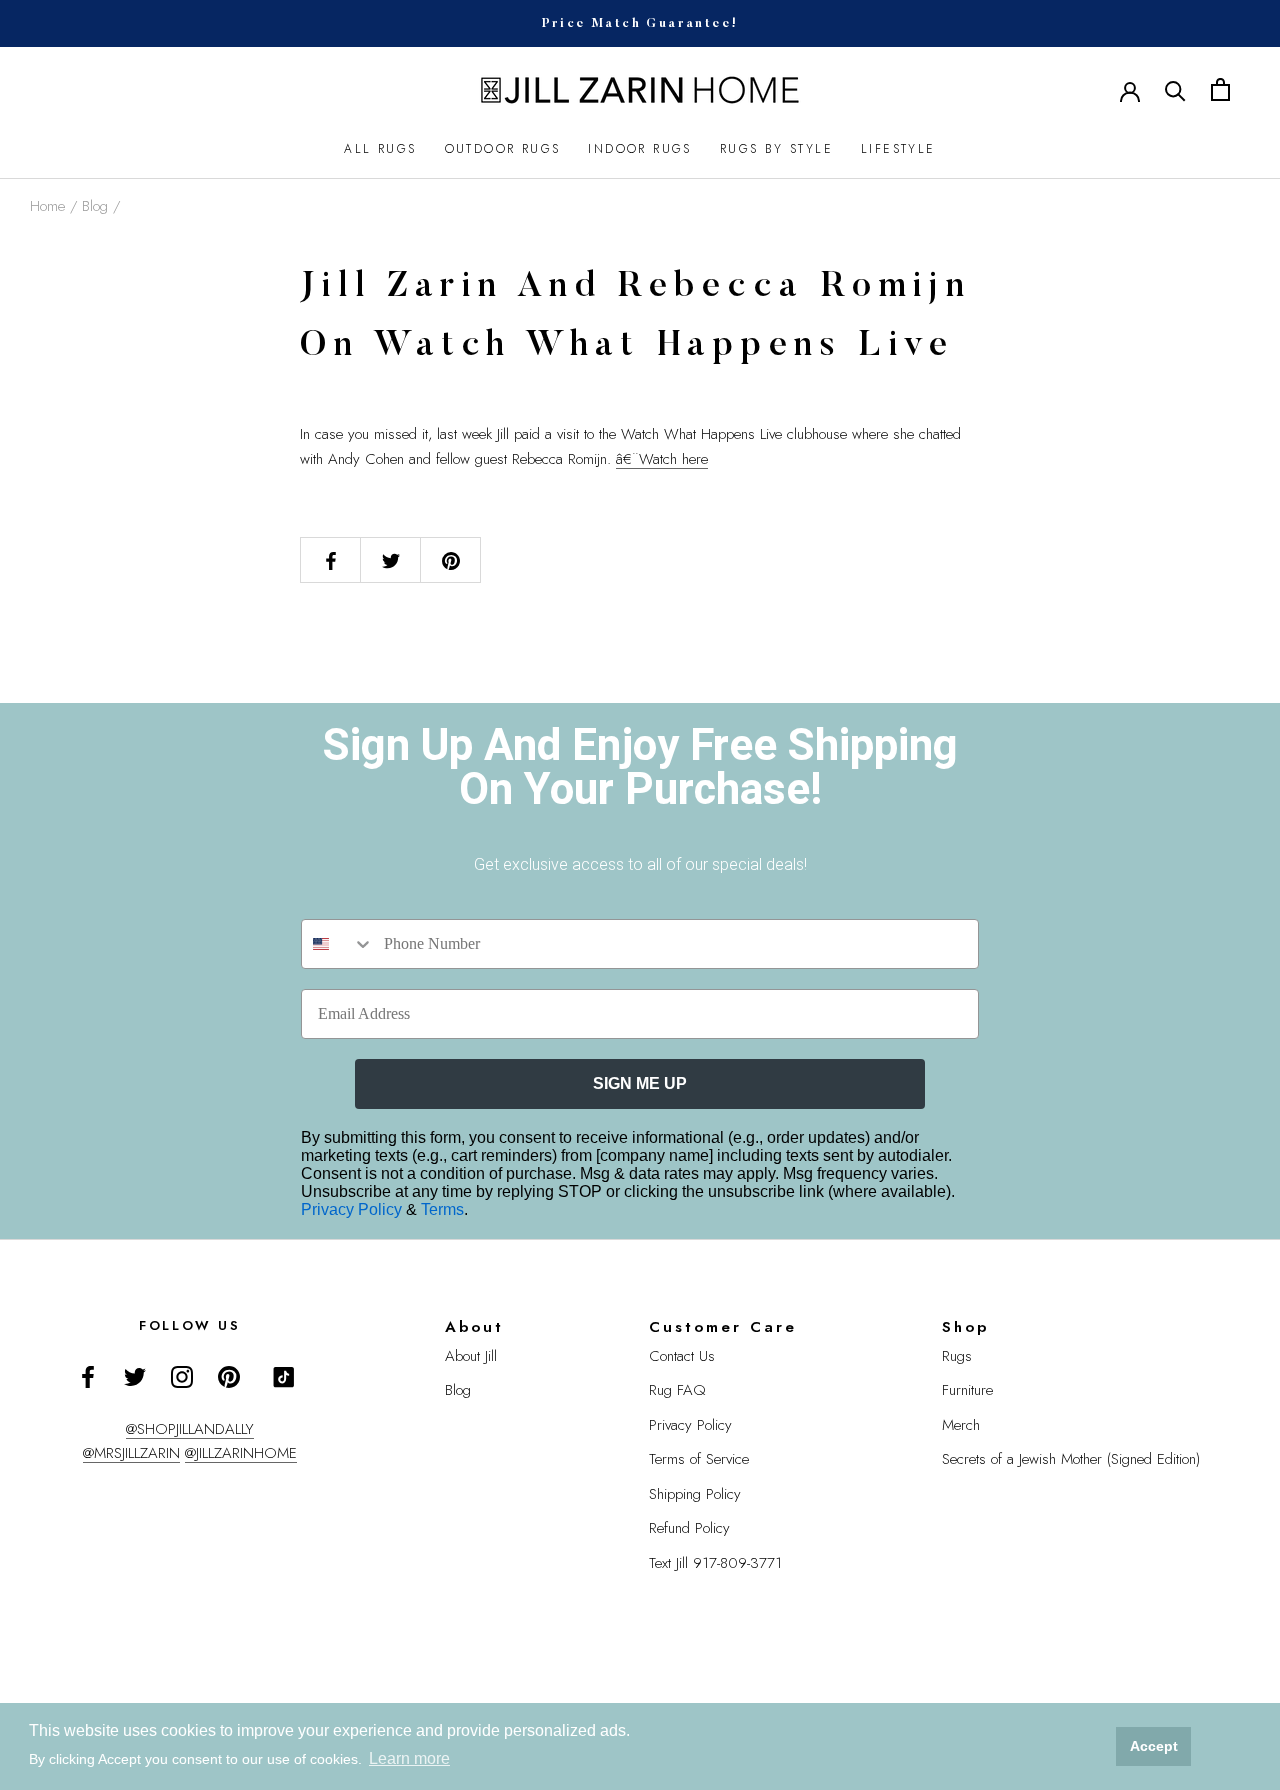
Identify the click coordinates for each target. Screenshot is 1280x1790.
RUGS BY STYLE (776, 149)
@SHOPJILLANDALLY (190, 1429)
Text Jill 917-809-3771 (715, 1563)
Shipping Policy (695, 1494)
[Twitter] (135, 1375)
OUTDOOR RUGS (503, 149)
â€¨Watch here (662, 459)
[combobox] (338, 944)
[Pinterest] (229, 1375)
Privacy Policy (353, 1209)
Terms (442, 1209)
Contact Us (682, 1356)
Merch (961, 1425)
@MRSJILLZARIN (131, 1453)
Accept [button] (1154, 1746)
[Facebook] (88, 1375)
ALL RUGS (380, 149)
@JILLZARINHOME (241, 1453)
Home (47, 206)
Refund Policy (689, 1528)
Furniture (967, 1390)
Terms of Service (699, 1459)
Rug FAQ (677, 1390)
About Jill (471, 1356)
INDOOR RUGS (639, 149)
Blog (95, 206)
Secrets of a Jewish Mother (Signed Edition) (1071, 1459)
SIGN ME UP (640, 1083)
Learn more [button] (409, 1758)
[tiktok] (284, 1377)
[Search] (1175, 89)
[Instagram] (182, 1375)
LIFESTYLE (898, 149)
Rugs (957, 1356)
